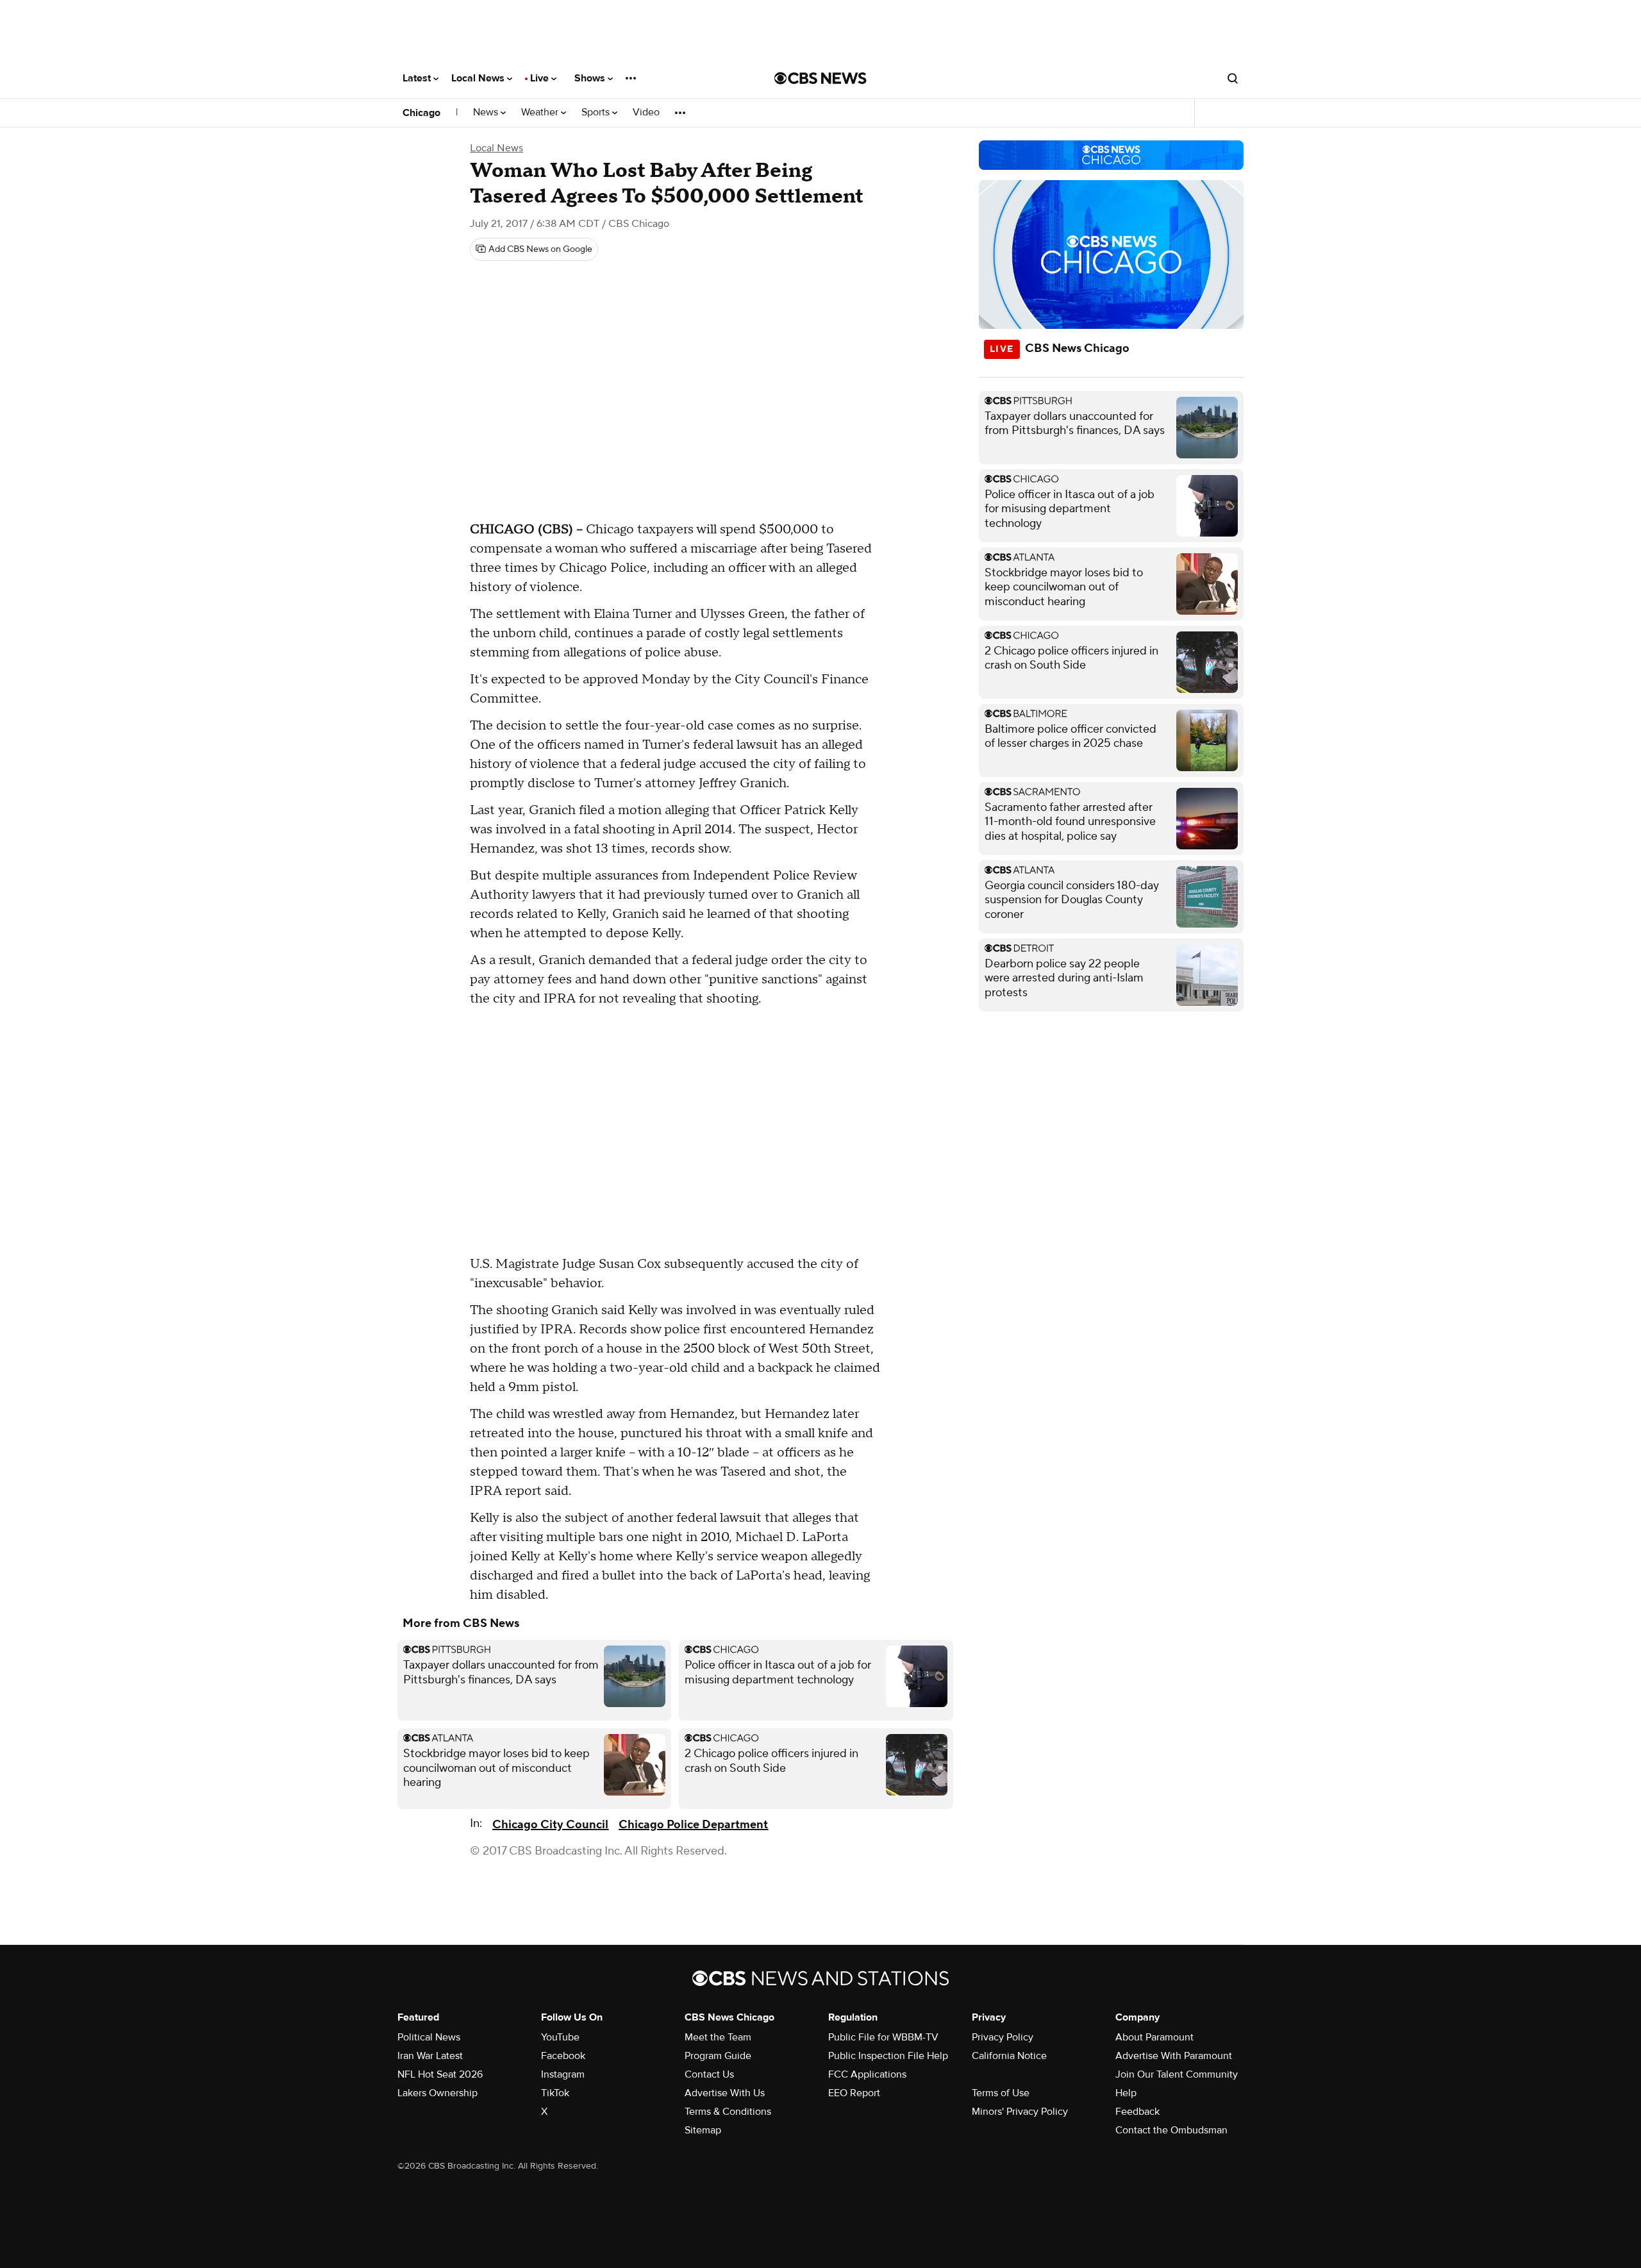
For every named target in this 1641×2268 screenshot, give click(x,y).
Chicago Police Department (693, 1825)
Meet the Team (718, 2037)
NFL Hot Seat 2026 (440, 2074)
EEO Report (854, 2093)
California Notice (1009, 2056)
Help (1126, 2093)
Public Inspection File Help (888, 2056)
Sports (597, 113)
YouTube (560, 2037)
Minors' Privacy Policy (1020, 2112)
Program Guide (718, 2056)
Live (541, 78)
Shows (591, 78)
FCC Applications (867, 2074)
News (487, 113)
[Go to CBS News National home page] (820, 78)
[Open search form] (1233, 78)
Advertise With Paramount (1174, 2056)
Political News (429, 2037)
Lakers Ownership (437, 2093)
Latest (418, 78)
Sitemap (703, 2130)
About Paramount (1154, 2037)
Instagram (563, 2074)
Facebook (563, 2056)
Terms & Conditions (728, 2112)
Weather (541, 113)
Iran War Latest (430, 2056)
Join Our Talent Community (1177, 2074)
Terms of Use (1001, 2093)
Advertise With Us (725, 2093)
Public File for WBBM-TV (883, 2037)
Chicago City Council (550, 1825)
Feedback (1137, 2112)
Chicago (421, 113)
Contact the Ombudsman (1171, 2130)
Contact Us (709, 2074)
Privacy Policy (1003, 2037)
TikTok (555, 2093)
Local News (479, 78)
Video (646, 113)
